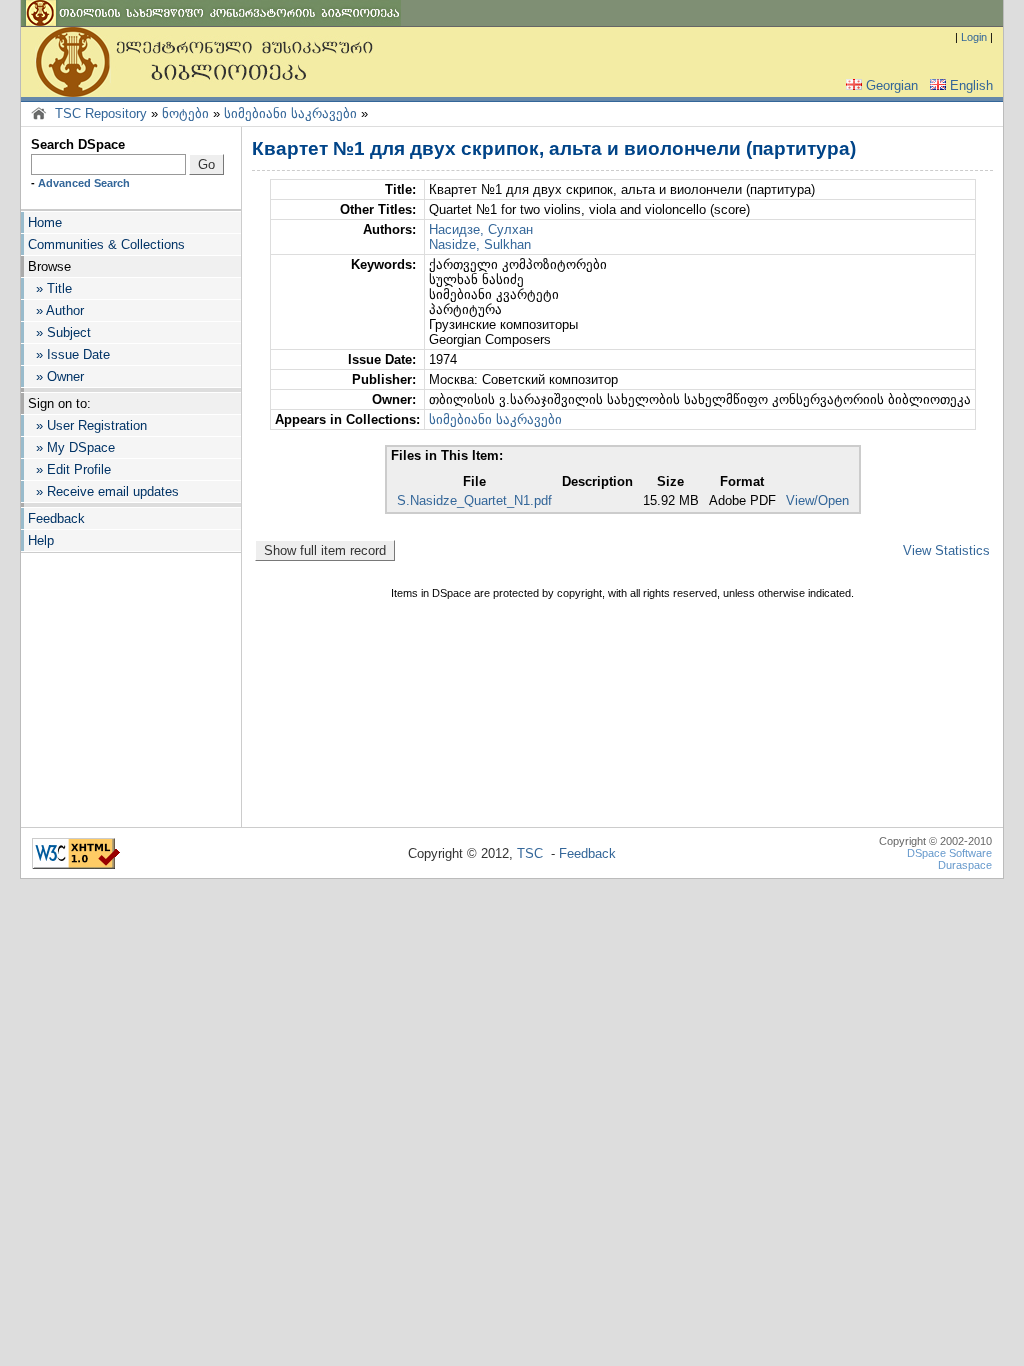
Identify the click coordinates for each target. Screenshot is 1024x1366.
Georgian (892, 85)
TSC (530, 853)
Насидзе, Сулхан (481, 229)
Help (41, 540)
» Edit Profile (69, 469)
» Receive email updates (103, 491)
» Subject (59, 332)
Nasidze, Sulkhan (480, 244)
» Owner (56, 376)
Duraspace (965, 865)
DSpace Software (949, 853)
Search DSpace (78, 144)
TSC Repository (101, 113)
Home (45, 222)
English (971, 85)
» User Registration (87, 425)
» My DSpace (71, 447)
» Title (50, 288)
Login (974, 37)
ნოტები (185, 113)
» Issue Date (69, 354)
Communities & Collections (106, 244)
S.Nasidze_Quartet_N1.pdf (474, 500)
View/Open (817, 500)
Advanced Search (84, 183)
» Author (56, 310)
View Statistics (946, 550)
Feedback (56, 518)
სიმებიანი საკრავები (290, 113)
